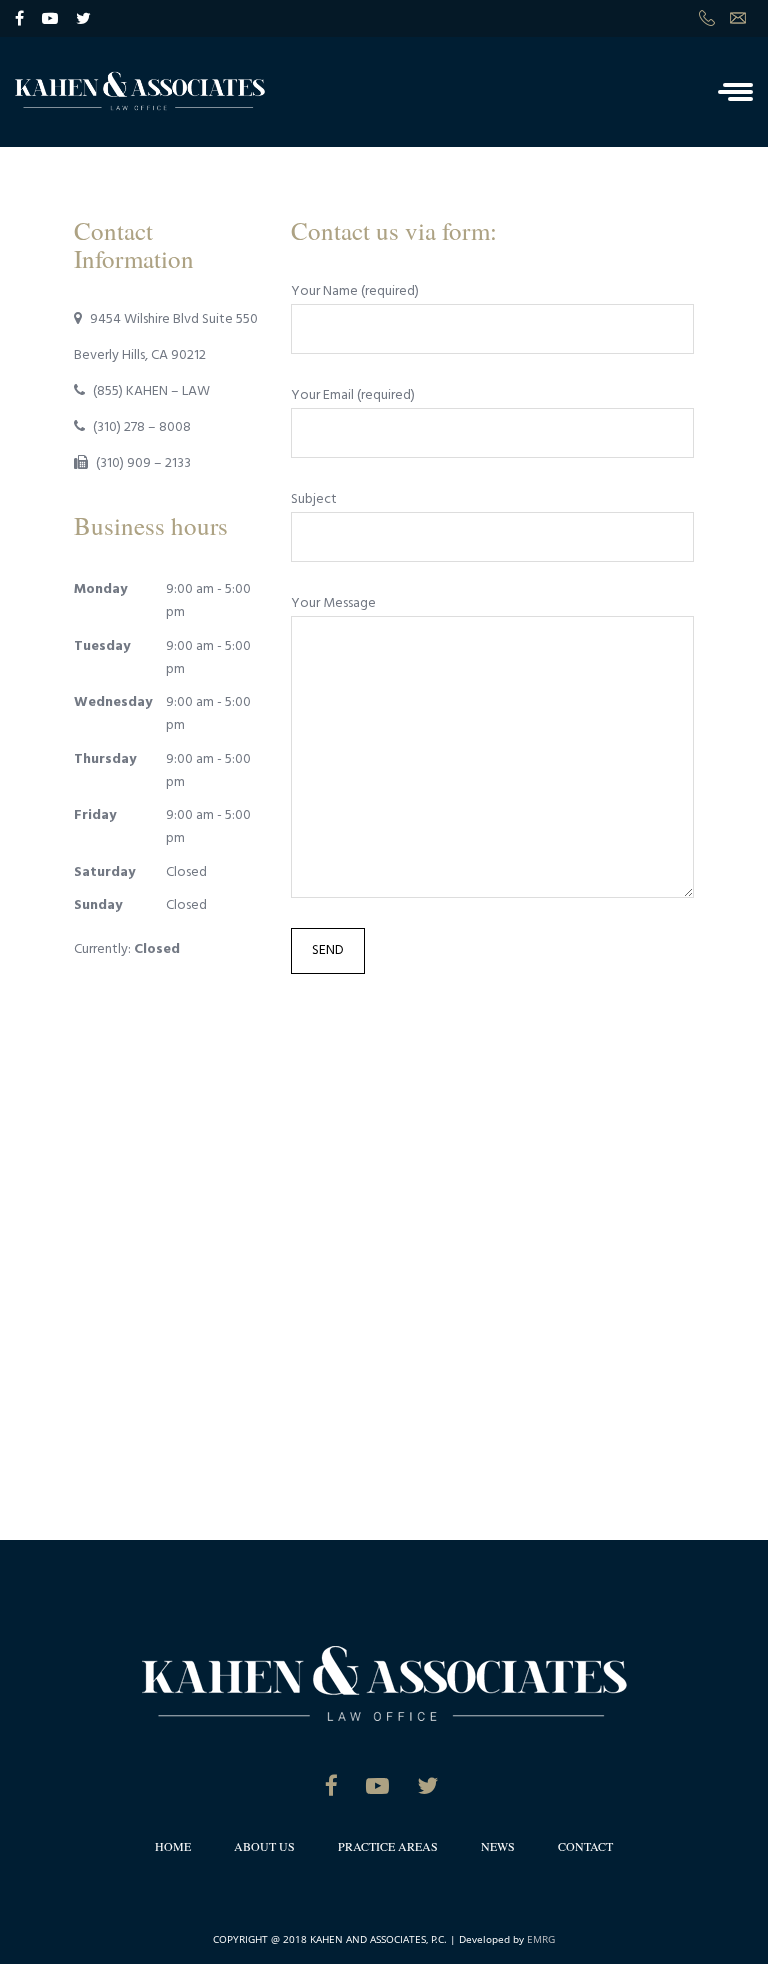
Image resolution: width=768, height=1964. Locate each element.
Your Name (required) (355, 291)
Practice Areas (388, 1846)
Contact (585, 1846)
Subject (314, 499)
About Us (264, 1846)
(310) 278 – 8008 (142, 427)
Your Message (333, 603)
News (498, 1846)
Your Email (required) (353, 395)
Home (173, 1846)
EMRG (541, 1939)
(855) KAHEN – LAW (151, 391)
